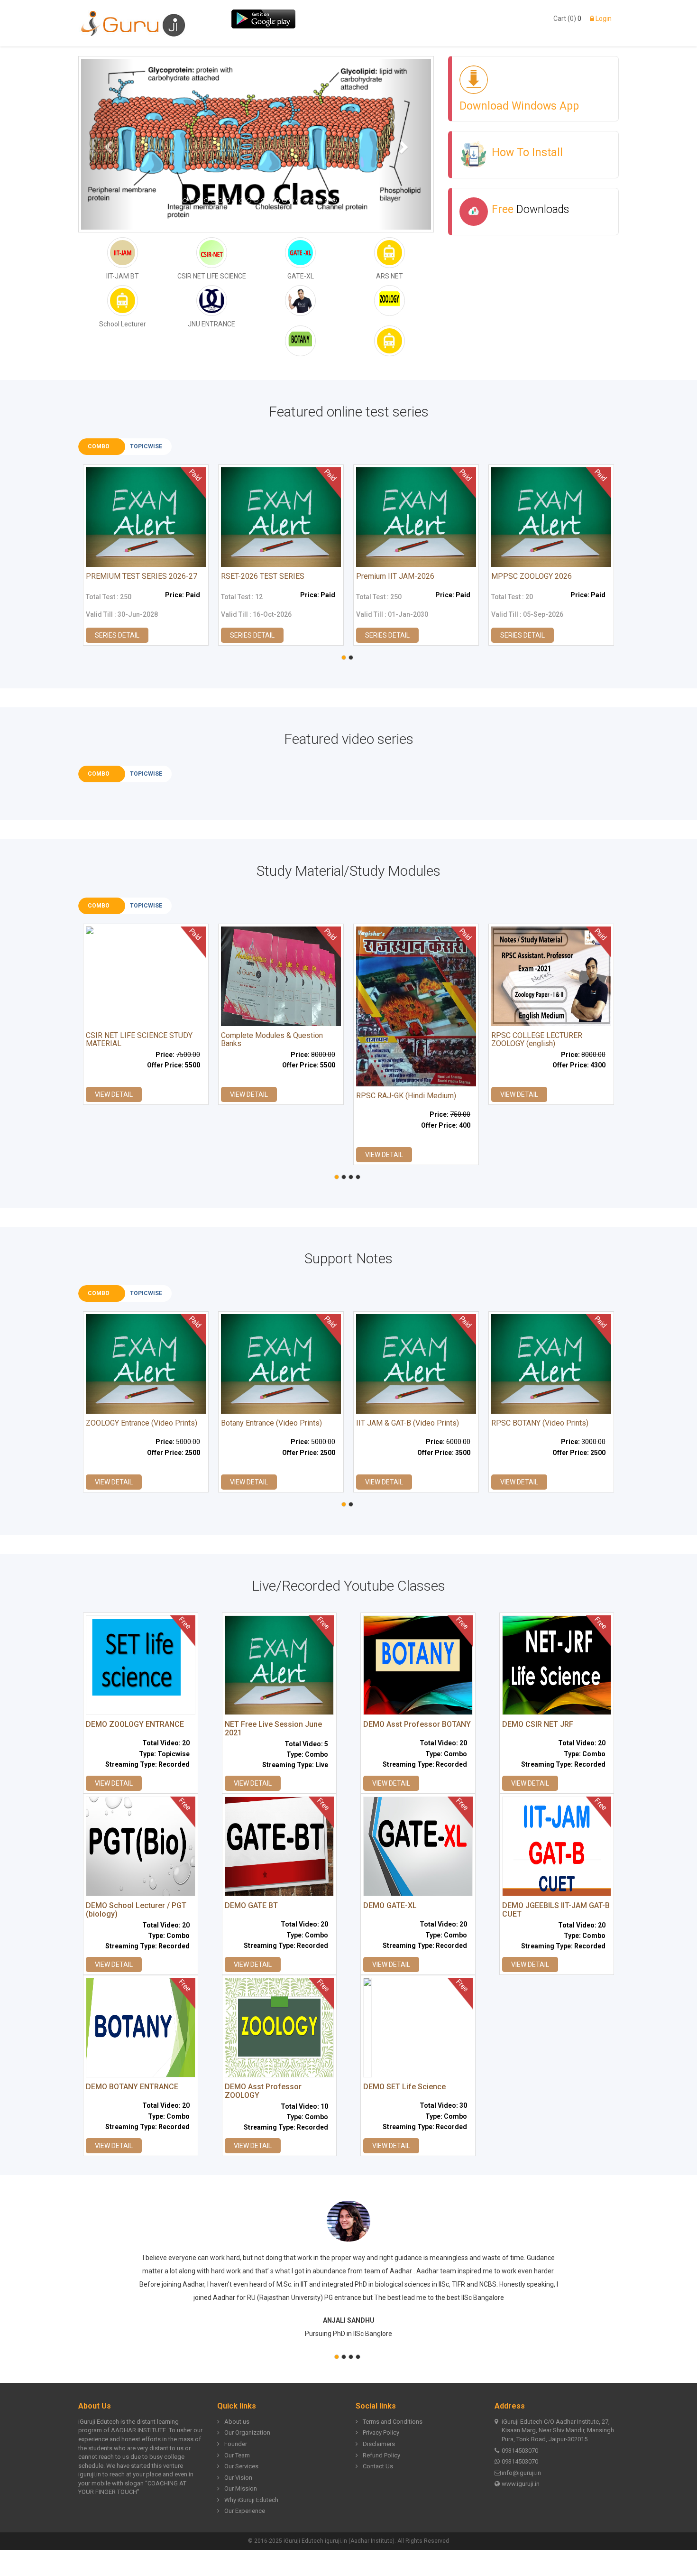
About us (237, 2422)
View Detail (114, 1094)
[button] (107, 144)
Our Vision (238, 2478)
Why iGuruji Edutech (251, 2500)
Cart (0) (565, 19)
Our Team (237, 2455)
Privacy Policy (381, 2432)
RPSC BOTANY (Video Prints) (540, 1423)
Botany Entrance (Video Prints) (271, 1423)
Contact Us (378, 2466)
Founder (236, 2444)
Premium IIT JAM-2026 (395, 576)
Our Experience (245, 2511)
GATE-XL (301, 276)
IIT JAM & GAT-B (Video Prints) (408, 1423)
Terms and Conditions (393, 2422)
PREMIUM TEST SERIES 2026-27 (142, 576)
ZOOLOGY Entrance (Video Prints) (142, 1423)
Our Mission (241, 2488)
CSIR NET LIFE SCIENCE (212, 276)
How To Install (527, 153)
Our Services (241, 2466)
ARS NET (390, 276)
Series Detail (117, 635)
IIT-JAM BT (123, 276)
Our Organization (247, 2432)
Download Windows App (519, 106)
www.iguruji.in (521, 2484)
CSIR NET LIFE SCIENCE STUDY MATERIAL (139, 1040)
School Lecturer (123, 324)
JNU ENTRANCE (211, 324)
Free (530, 209)
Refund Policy (381, 2455)
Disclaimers (379, 2444)
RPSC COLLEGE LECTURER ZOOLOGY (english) (537, 1040)
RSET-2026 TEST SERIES (263, 576)
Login (603, 19)
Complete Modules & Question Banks (272, 1040)
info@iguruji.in (521, 2473)
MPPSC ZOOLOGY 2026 (532, 576)
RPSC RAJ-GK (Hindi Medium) (406, 1096)
